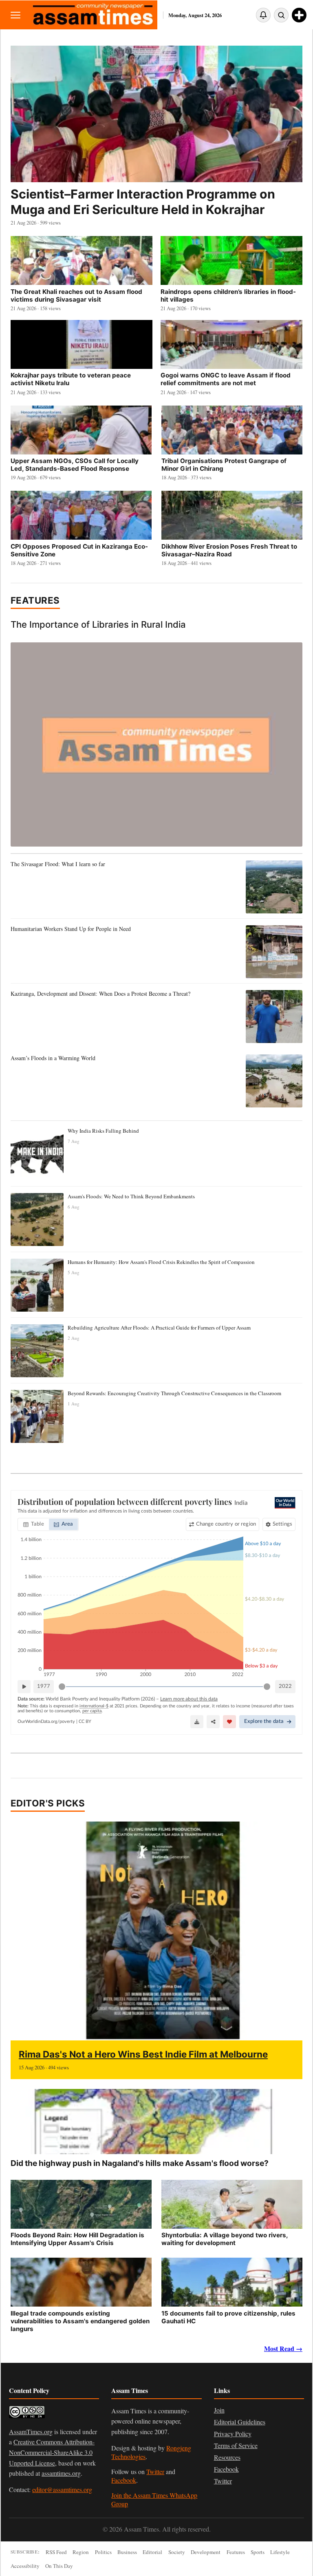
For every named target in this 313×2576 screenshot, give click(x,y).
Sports (258, 2552)
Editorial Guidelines (240, 2422)
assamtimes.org (61, 2473)
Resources (227, 2457)
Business (127, 2552)
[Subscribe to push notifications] (263, 15)
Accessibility (25, 2566)
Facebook (124, 2480)
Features (35, 600)
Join (219, 2410)
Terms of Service (236, 2445)
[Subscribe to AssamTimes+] (299, 15)
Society (177, 2552)
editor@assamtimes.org (62, 2489)
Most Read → (283, 2348)
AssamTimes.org (31, 2432)
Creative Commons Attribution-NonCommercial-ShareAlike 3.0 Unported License (52, 2452)
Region (81, 2552)
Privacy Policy (233, 2434)
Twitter (155, 2471)
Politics (103, 2552)
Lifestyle (280, 2552)
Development (206, 2552)
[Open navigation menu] (15, 15)
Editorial (152, 2552)
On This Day (59, 2566)
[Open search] (281, 15)
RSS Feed (56, 2552)
